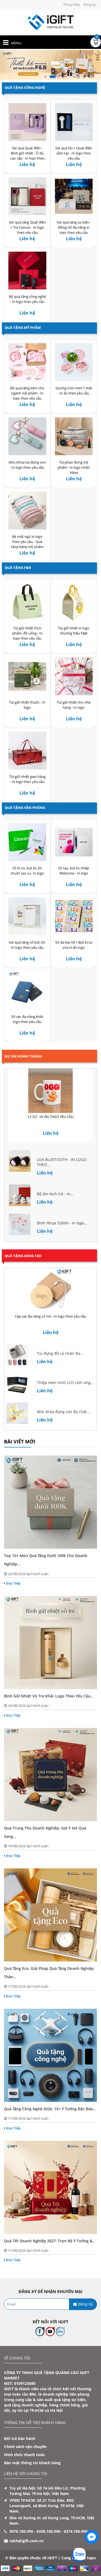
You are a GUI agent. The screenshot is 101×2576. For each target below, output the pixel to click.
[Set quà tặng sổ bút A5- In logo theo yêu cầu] (27, 916)
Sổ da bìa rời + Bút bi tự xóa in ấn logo (74, 945)
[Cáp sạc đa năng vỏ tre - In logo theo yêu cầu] (50, 1290)
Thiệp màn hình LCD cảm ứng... (65, 1383)
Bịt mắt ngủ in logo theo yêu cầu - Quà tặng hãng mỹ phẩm (27, 542)
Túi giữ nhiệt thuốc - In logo (27, 705)
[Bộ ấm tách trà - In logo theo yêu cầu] (20, 1195)
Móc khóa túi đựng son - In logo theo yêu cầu (27, 465)
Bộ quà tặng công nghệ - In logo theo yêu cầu (27, 299)
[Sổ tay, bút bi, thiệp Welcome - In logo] (74, 842)
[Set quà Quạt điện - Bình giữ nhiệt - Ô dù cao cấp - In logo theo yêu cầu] (27, 122)
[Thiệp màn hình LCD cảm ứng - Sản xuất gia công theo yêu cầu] (17, 1384)
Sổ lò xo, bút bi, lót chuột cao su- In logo (27, 871)
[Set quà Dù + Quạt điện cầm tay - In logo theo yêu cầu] (74, 122)
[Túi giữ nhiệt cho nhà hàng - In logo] (74, 676)
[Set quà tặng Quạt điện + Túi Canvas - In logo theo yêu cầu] (27, 196)
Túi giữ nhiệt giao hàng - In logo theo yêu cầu (27, 779)
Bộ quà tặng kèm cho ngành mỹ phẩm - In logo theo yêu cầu (27, 393)
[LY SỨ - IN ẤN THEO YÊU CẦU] (50, 1091)
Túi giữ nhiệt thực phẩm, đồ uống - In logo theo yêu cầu (27, 633)
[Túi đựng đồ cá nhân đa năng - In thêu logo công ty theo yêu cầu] (17, 1354)
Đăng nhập (72, 4)
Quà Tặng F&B (18, 568)
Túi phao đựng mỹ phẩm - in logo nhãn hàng (74, 467)
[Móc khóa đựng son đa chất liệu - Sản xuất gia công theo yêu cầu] (17, 1413)
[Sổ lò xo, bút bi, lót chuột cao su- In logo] (27, 842)
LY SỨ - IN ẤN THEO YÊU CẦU (51, 1117)
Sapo (91, 2558)
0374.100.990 (76, 2531)
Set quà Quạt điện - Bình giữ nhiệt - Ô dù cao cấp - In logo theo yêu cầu (27, 156)
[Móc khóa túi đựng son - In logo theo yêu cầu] (27, 436)
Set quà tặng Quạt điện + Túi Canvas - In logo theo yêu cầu (27, 227)
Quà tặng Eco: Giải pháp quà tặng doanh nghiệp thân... (49, 1973)
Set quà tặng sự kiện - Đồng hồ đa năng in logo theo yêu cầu (74, 227)
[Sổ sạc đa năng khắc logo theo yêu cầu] (27, 990)
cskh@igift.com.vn (27, 2541)
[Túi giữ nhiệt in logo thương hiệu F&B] (74, 602)
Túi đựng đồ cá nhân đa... (60, 1354)
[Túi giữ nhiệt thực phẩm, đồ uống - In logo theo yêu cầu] (27, 602)
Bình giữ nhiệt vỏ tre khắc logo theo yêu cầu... (49, 1696)
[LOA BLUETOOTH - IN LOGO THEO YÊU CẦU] (20, 1161)
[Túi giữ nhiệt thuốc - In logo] (27, 676)
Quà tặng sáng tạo (23, 1256)
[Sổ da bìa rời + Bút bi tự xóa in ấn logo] (74, 916)
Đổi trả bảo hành (20, 2438)
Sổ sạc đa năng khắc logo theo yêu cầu (27, 1019)
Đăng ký (90, 4)
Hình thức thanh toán (24, 2455)
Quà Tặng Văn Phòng (25, 808)
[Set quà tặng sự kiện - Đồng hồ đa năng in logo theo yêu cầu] (74, 196)
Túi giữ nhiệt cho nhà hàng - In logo (74, 705)
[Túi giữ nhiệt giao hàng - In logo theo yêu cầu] (27, 750)
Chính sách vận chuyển (25, 2447)
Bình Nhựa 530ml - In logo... (62, 1223)
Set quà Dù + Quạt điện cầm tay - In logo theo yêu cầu (74, 153)
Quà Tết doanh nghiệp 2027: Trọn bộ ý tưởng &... (50, 2241)
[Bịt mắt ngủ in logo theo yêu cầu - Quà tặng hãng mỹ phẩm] (27, 510)
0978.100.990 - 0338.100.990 (35, 2531)
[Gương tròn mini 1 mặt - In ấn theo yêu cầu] (74, 362)
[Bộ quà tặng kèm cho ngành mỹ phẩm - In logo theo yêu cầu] (27, 362)
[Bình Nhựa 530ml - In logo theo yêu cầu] (20, 1224)
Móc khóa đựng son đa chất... (63, 1412)
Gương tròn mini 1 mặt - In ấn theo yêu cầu (74, 391)
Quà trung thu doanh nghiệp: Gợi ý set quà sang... (45, 1832)
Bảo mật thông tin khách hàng (32, 2463)
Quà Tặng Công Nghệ (25, 87)
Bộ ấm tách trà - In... (55, 1194)
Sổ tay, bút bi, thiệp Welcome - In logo (74, 871)
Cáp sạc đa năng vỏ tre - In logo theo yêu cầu (50, 1316)
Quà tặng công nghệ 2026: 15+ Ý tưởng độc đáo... (50, 2109)
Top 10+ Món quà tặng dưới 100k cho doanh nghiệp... (46, 1560)
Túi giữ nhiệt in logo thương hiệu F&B (74, 631)
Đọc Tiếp (13, 1583)
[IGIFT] (51, 22)
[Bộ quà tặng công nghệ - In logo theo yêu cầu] (27, 270)
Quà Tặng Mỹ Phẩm (23, 328)
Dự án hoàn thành (23, 1056)
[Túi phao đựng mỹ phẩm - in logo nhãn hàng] (74, 436)
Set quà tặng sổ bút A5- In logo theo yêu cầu (27, 945)
